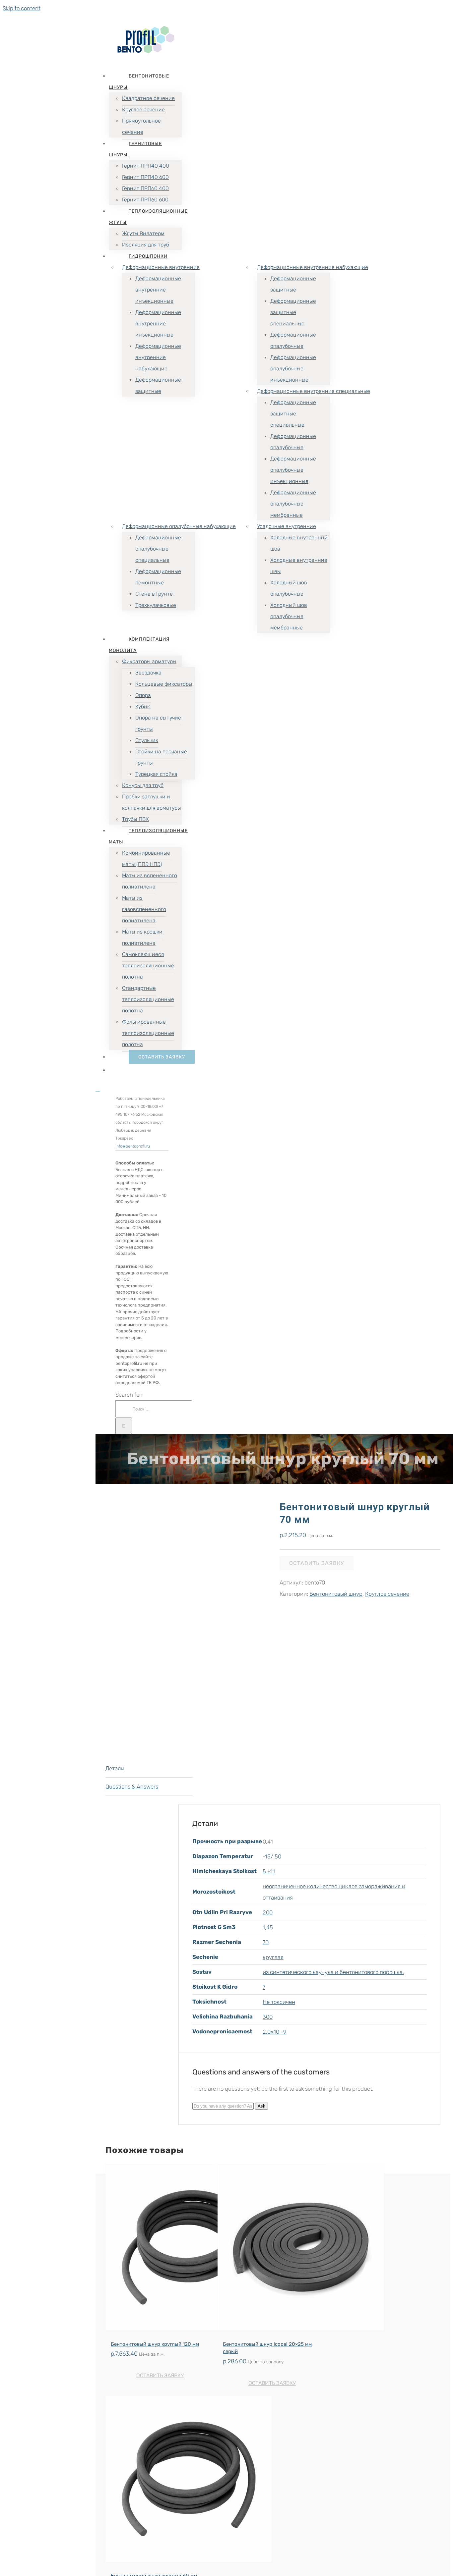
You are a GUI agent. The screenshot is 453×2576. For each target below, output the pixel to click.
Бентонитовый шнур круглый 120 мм (155, 2344)
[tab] (149, 1769)
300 (268, 2017)
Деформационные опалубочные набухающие (179, 526)
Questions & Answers (132, 1787)
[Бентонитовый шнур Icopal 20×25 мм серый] (272, 2249)
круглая (273, 1957)
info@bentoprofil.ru (133, 1146)
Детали (115, 1768)
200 (268, 1912)
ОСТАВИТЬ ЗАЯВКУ (160, 2375)
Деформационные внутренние (161, 267)
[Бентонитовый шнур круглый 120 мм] (160, 2249)
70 (266, 1942)
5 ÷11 (269, 1871)
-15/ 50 (272, 1856)
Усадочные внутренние (287, 526)
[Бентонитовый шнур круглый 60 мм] (160, 2481)
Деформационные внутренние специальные (314, 391)
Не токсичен (279, 2002)
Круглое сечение (387, 1594)
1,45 (268, 1927)
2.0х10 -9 (275, 2032)
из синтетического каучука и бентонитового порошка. (333, 1972)
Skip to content (22, 8)
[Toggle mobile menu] (98, 1089)
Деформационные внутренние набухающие (313, 267)
